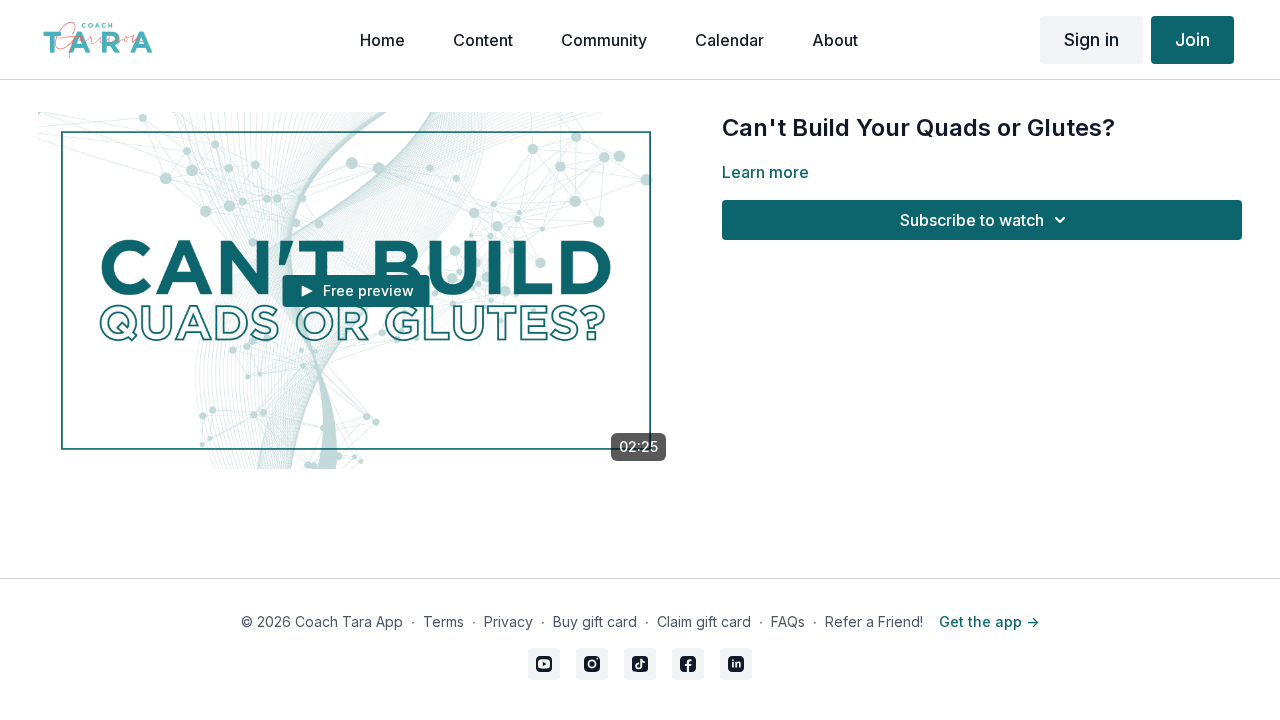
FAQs (788, 621)
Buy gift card (595, 621)
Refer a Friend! (874, 621)
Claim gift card (704, 621)
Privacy (508, 621)
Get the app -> (989, 621)
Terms (443, 621)
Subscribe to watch (972, 220)
